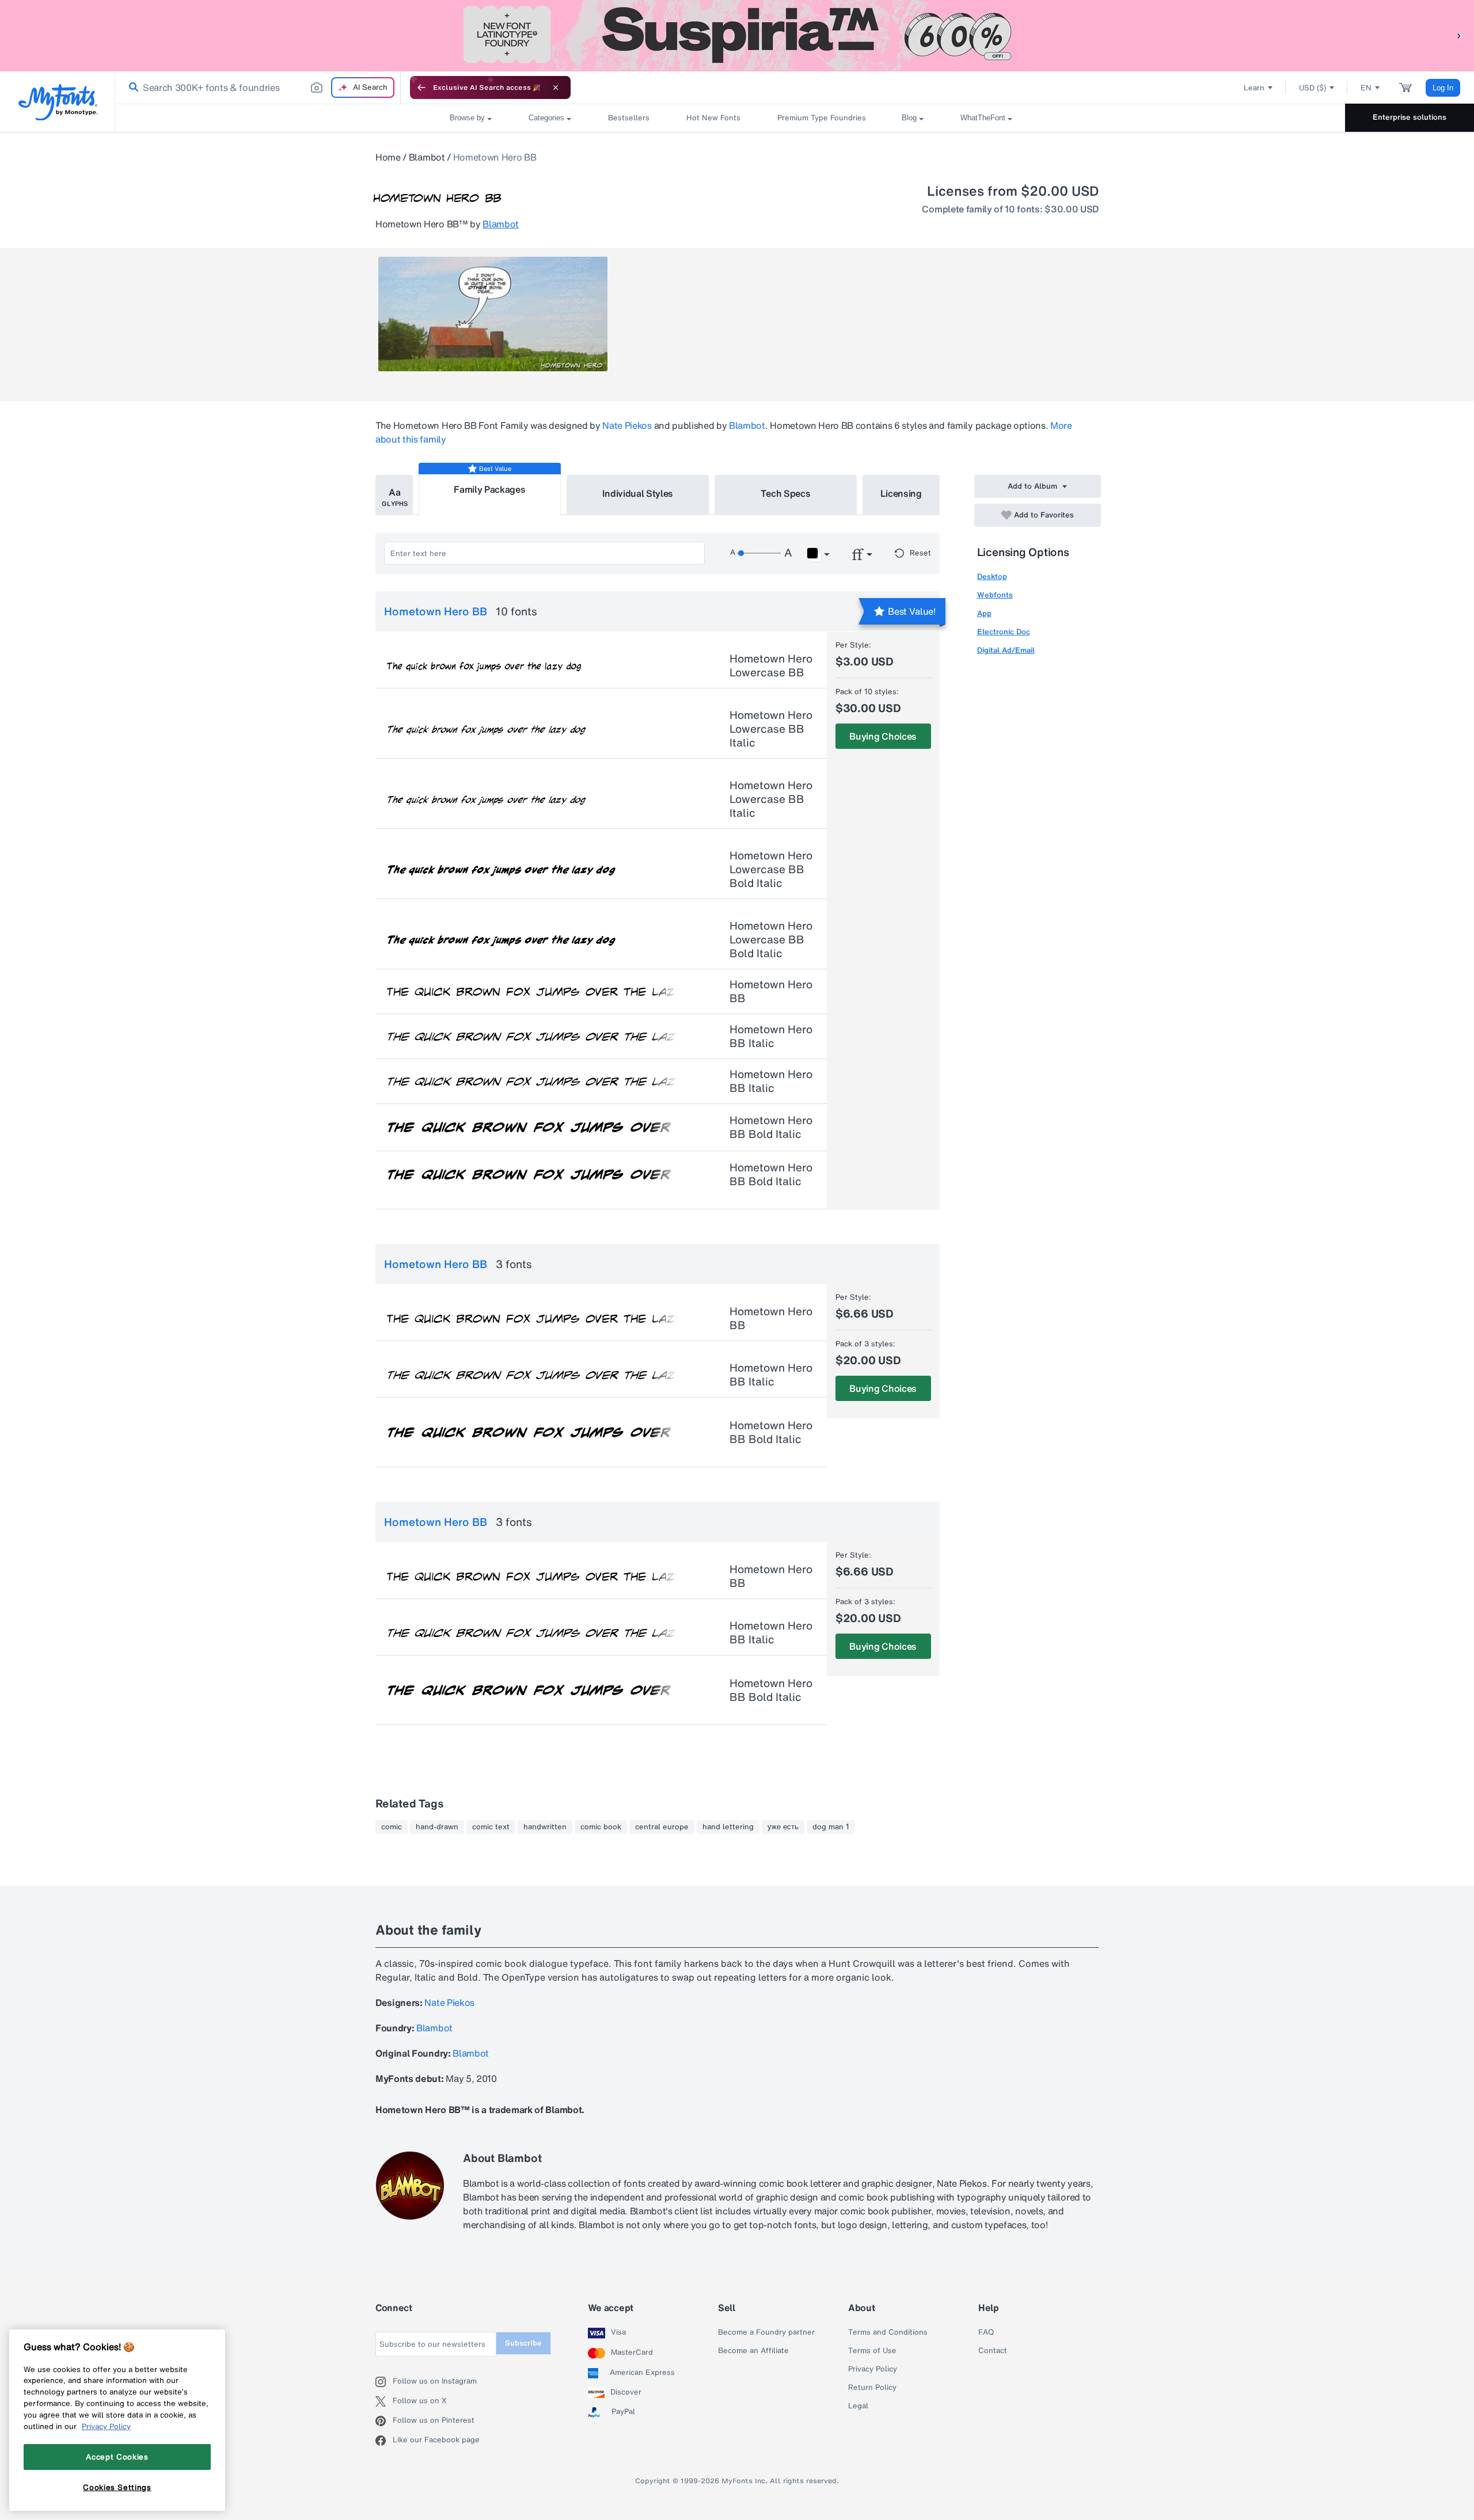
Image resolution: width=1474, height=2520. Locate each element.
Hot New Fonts (713, 118)
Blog (909, 118)
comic (392, 1827)
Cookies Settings (117, 2487)
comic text (491, 1827)
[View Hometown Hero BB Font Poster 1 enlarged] (493, 314)
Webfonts (995, 595)
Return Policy (872, 2388)
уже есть (783, 1827)
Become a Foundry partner (766, 2332)
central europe (662, 1827)
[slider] (759, 553)
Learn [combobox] (1254, 88)
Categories (546, 118)
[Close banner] (556, 87)
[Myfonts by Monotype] (58, 102)
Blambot (427, 157)
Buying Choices (883, 736)
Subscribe (523, 2343)
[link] (131, 87)
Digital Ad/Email (1006, 650)
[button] (1460, 35)
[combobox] (258, 87)
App (984, 613)
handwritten (545, 1827)
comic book (601, 1827)
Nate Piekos (627, 425)
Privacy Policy (873, 2369)
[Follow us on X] (384, 2401)
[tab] (394, 495)
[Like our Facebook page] (384, 2441)
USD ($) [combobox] (1312, 88)
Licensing (901, 493)
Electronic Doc (1004, 632)
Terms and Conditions (888, 2332)
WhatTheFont (983, 118)
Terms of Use (872, 2351)
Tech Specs (786, 493)
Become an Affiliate (753, 2351)
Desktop (992, 576)
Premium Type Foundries (821, 118)
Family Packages (489, 489)
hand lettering (728, 1827)
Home (388, 157)
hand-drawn (437, 1827)
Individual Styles (638, 493)
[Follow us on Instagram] (384, 2382)
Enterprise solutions (1410, 117)
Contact (993, 2351)
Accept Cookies (117, 2457)
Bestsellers (629, 118)
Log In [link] (1443, 88)
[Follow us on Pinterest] (384, 2421)
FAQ (986, 2332)
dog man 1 (831, 1827)
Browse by (467, 118)
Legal (858, 2406)
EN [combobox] (1366, 88)
